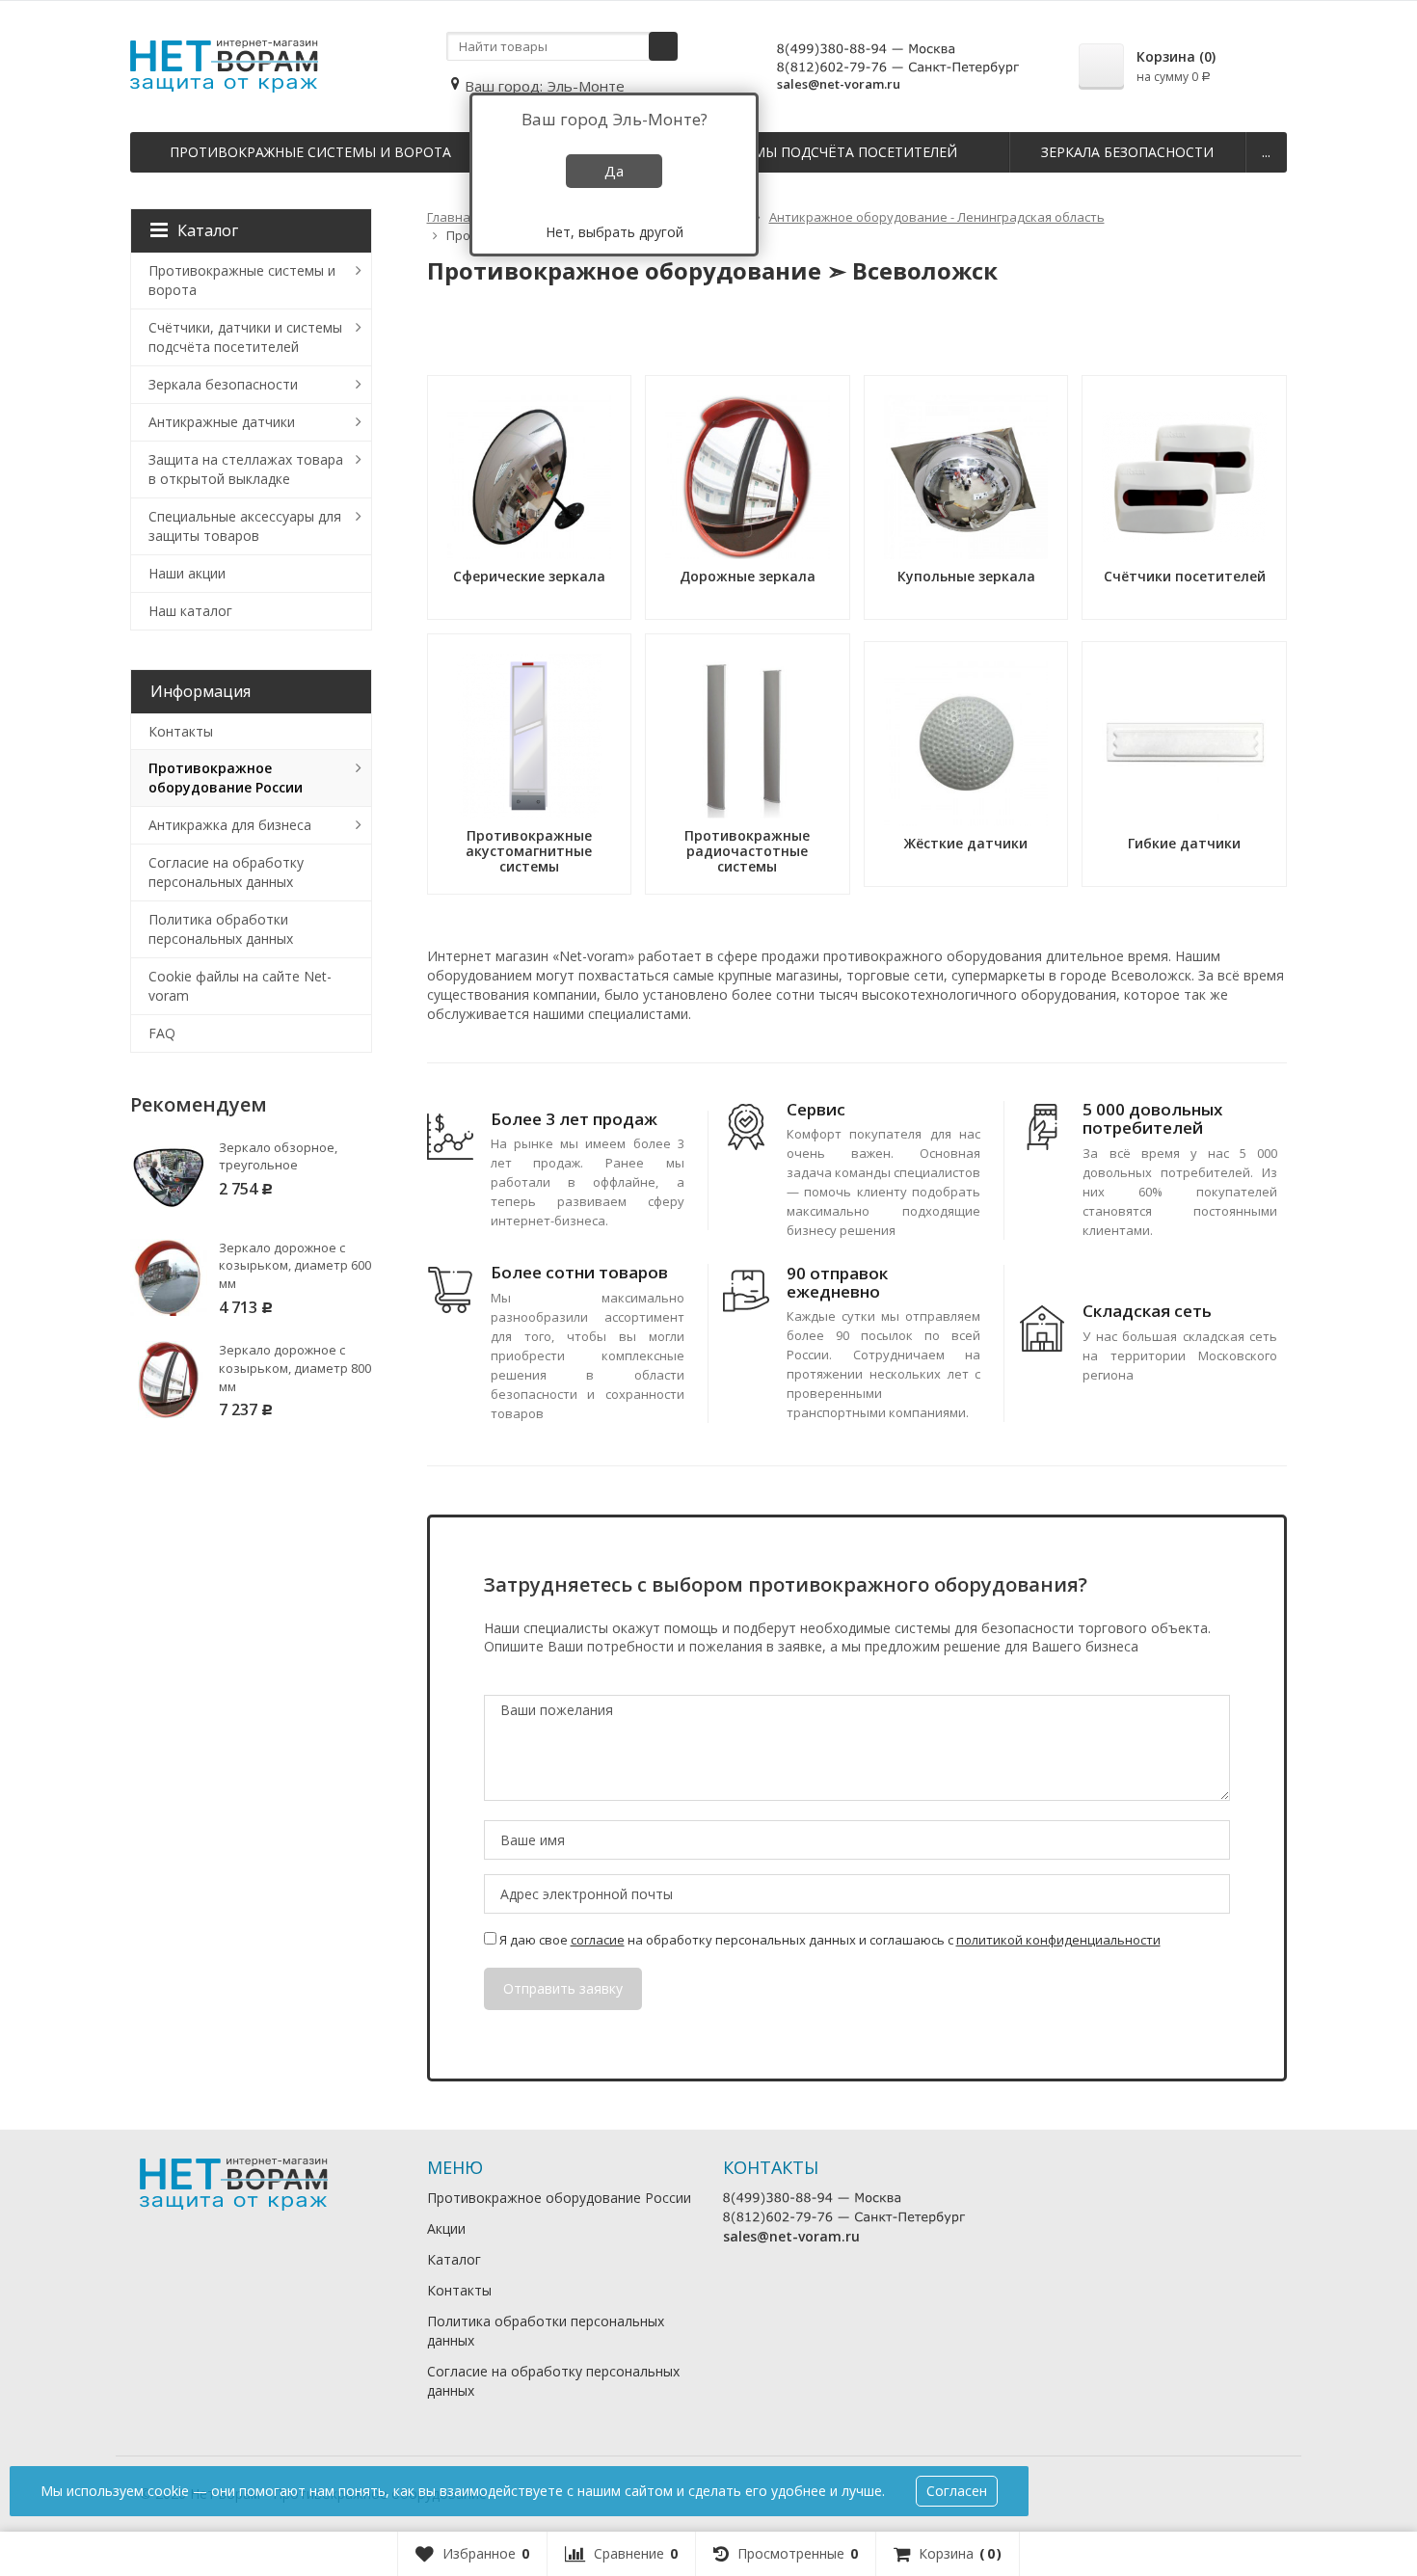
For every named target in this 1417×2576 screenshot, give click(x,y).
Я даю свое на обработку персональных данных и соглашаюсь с (829, 1940)
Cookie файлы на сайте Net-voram (240, 986)
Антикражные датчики (222, 422)
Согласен (957, 2491)
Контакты (181, 731)
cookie (168, 2491)
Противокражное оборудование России (226, 778)
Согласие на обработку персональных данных (226, 872)
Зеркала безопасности (1127, 152)
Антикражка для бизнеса (230, 825)
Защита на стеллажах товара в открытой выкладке (246, 469)
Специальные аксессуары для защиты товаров (245, 526)
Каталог (208, 230)
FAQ (162, 1033)
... (1266, 152)
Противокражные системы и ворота (310, 152)
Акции (446, 2228)
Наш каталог (190, 611)
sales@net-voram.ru (839, 84)
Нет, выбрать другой (615, 232)
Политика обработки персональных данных (221, 929)
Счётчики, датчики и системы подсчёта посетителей (245, 337)
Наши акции (187, 573)
